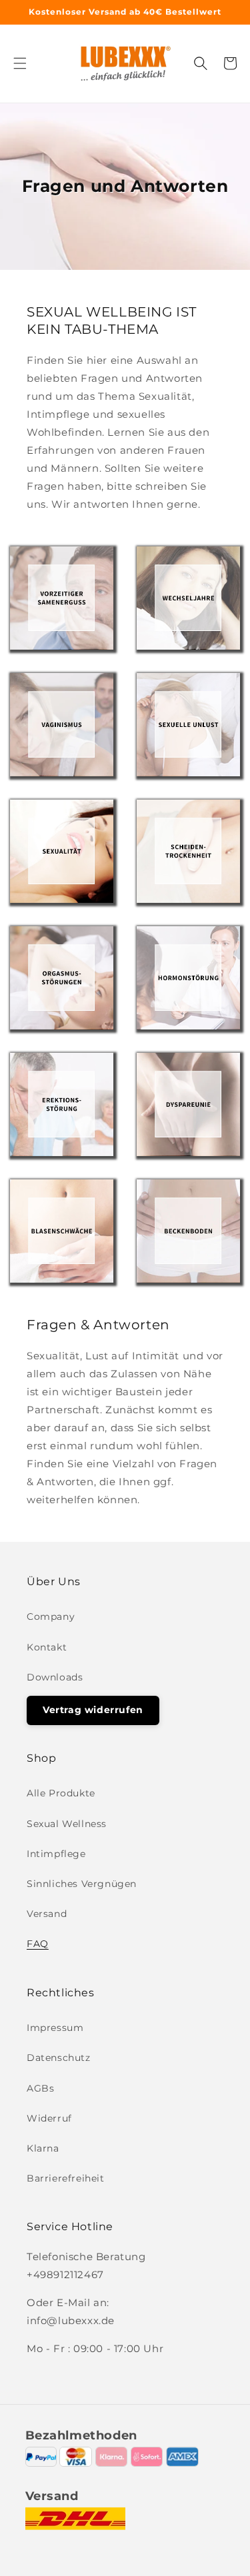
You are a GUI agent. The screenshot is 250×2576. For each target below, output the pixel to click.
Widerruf (49, 2118)
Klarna (43, 2148)
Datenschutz (59, 2058)
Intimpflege (56, 1854)
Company (51, 1616)
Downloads (55, 1677)
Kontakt (47, 1647)
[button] (20, 63)
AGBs (40, 2088)
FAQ (38, 1944)
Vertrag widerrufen (93, 1710)
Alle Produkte (61, 1793)
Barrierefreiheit (66, 2178)
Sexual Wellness (67, 1824)
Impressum (55, 2028)
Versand (47, 1914)
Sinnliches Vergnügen (82, 1884)
